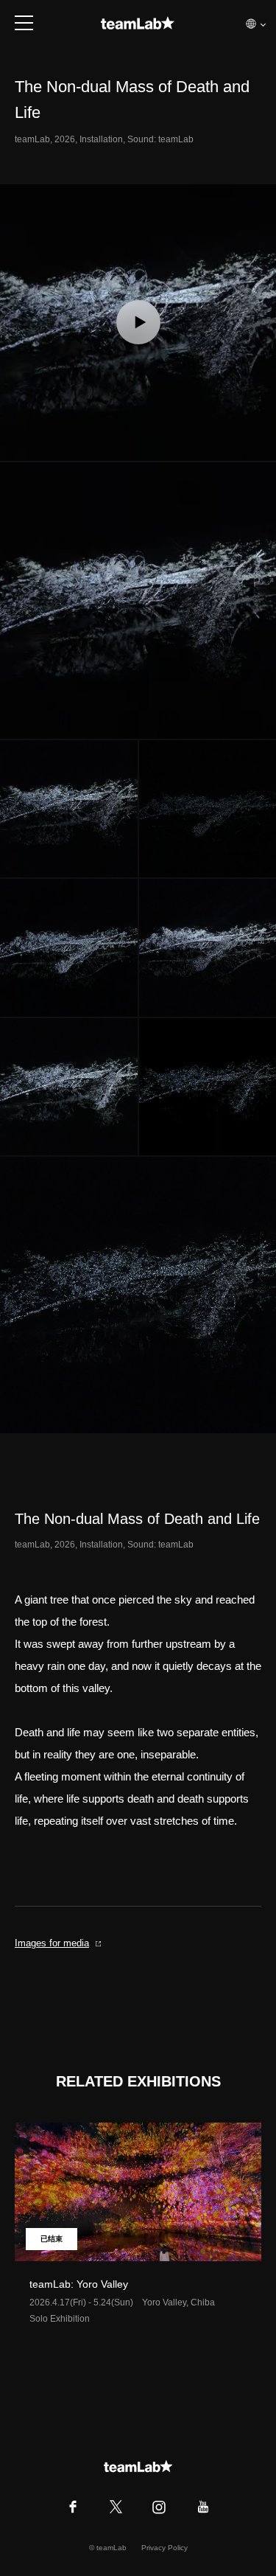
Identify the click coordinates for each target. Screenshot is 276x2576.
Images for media (52, 1943)
